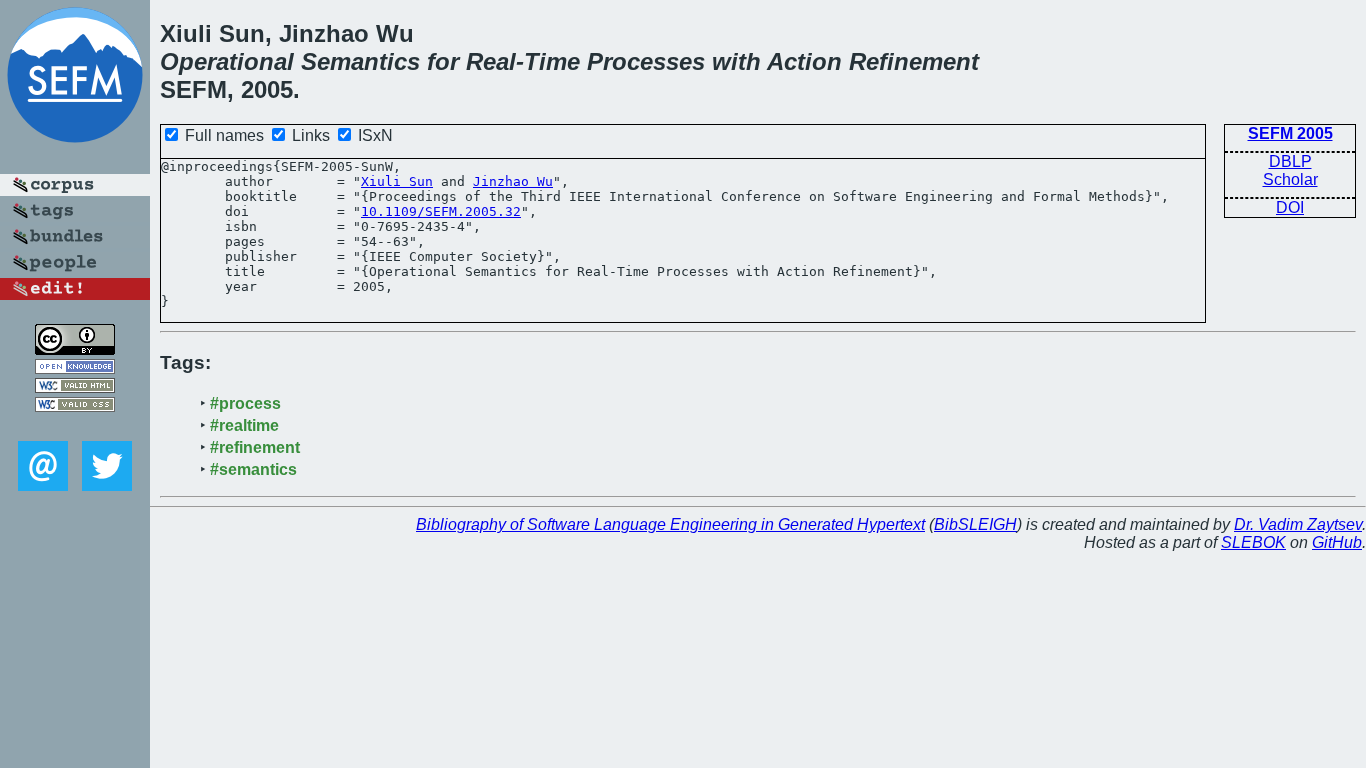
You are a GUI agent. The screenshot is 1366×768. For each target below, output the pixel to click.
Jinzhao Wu (513, 181)
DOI (1290, 207)
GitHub (1337, 542)
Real (491, 61)
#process (245, 403)
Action (804, 61)
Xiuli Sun (397, 181)
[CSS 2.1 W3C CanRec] (75, 426)
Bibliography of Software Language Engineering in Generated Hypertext (670, 524)
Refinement (914, 61)
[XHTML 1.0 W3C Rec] (75, 387)
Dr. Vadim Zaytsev (1298, 524)
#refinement (255, 447)
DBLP (1290, 161)
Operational (227, 61)
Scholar (1290, 179)
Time (552, 61)
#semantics (253, 469)
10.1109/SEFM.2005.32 (441, 211)
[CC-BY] (75, 349)
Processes (646, 61)
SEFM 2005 (1290, 133)
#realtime (244, 425)
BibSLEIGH (975, 524)
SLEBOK (1253, 542)
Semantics (360, 61)
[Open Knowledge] (75, 368)
